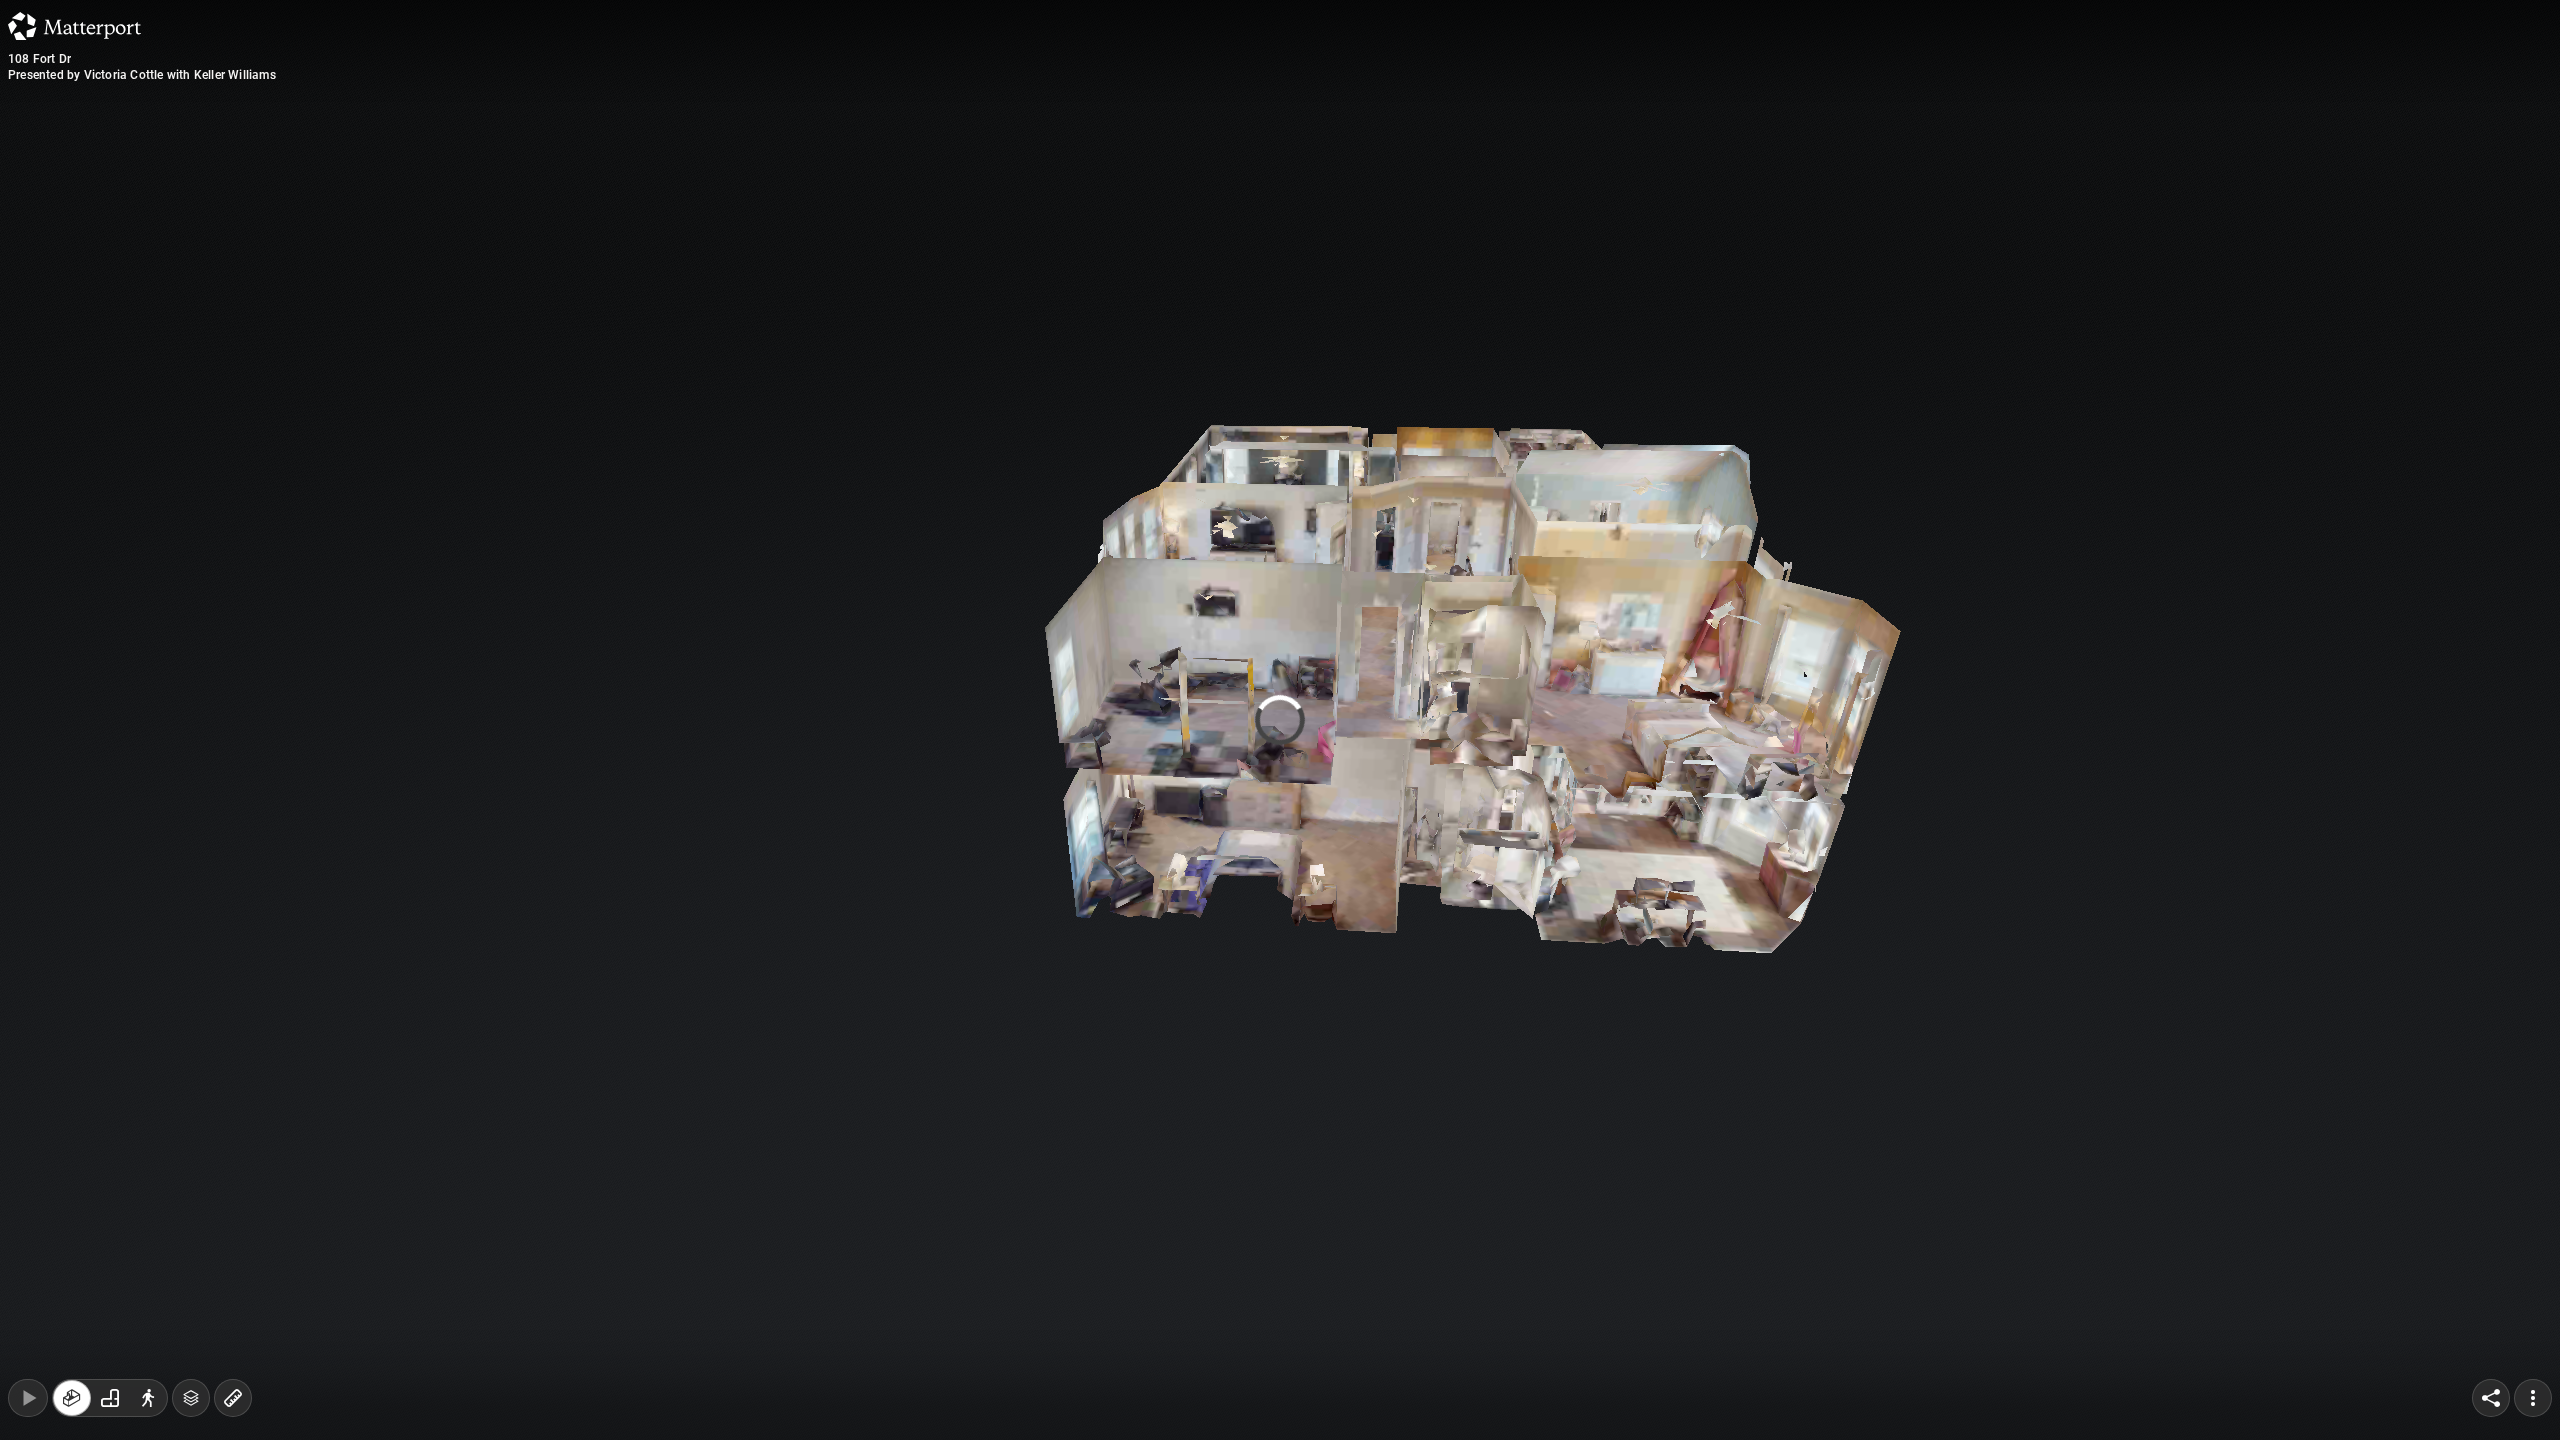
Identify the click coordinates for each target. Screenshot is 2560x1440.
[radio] (72, 1398)
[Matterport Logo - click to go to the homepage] (74, 26)
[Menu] (2533, 1398)
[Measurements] (233, 1398)
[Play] (28, 1398)
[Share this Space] (2491, 1398)
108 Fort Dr (39, 59)
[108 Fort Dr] (1280, 720)
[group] (110, 1398)
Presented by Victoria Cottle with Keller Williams (142, 75)
